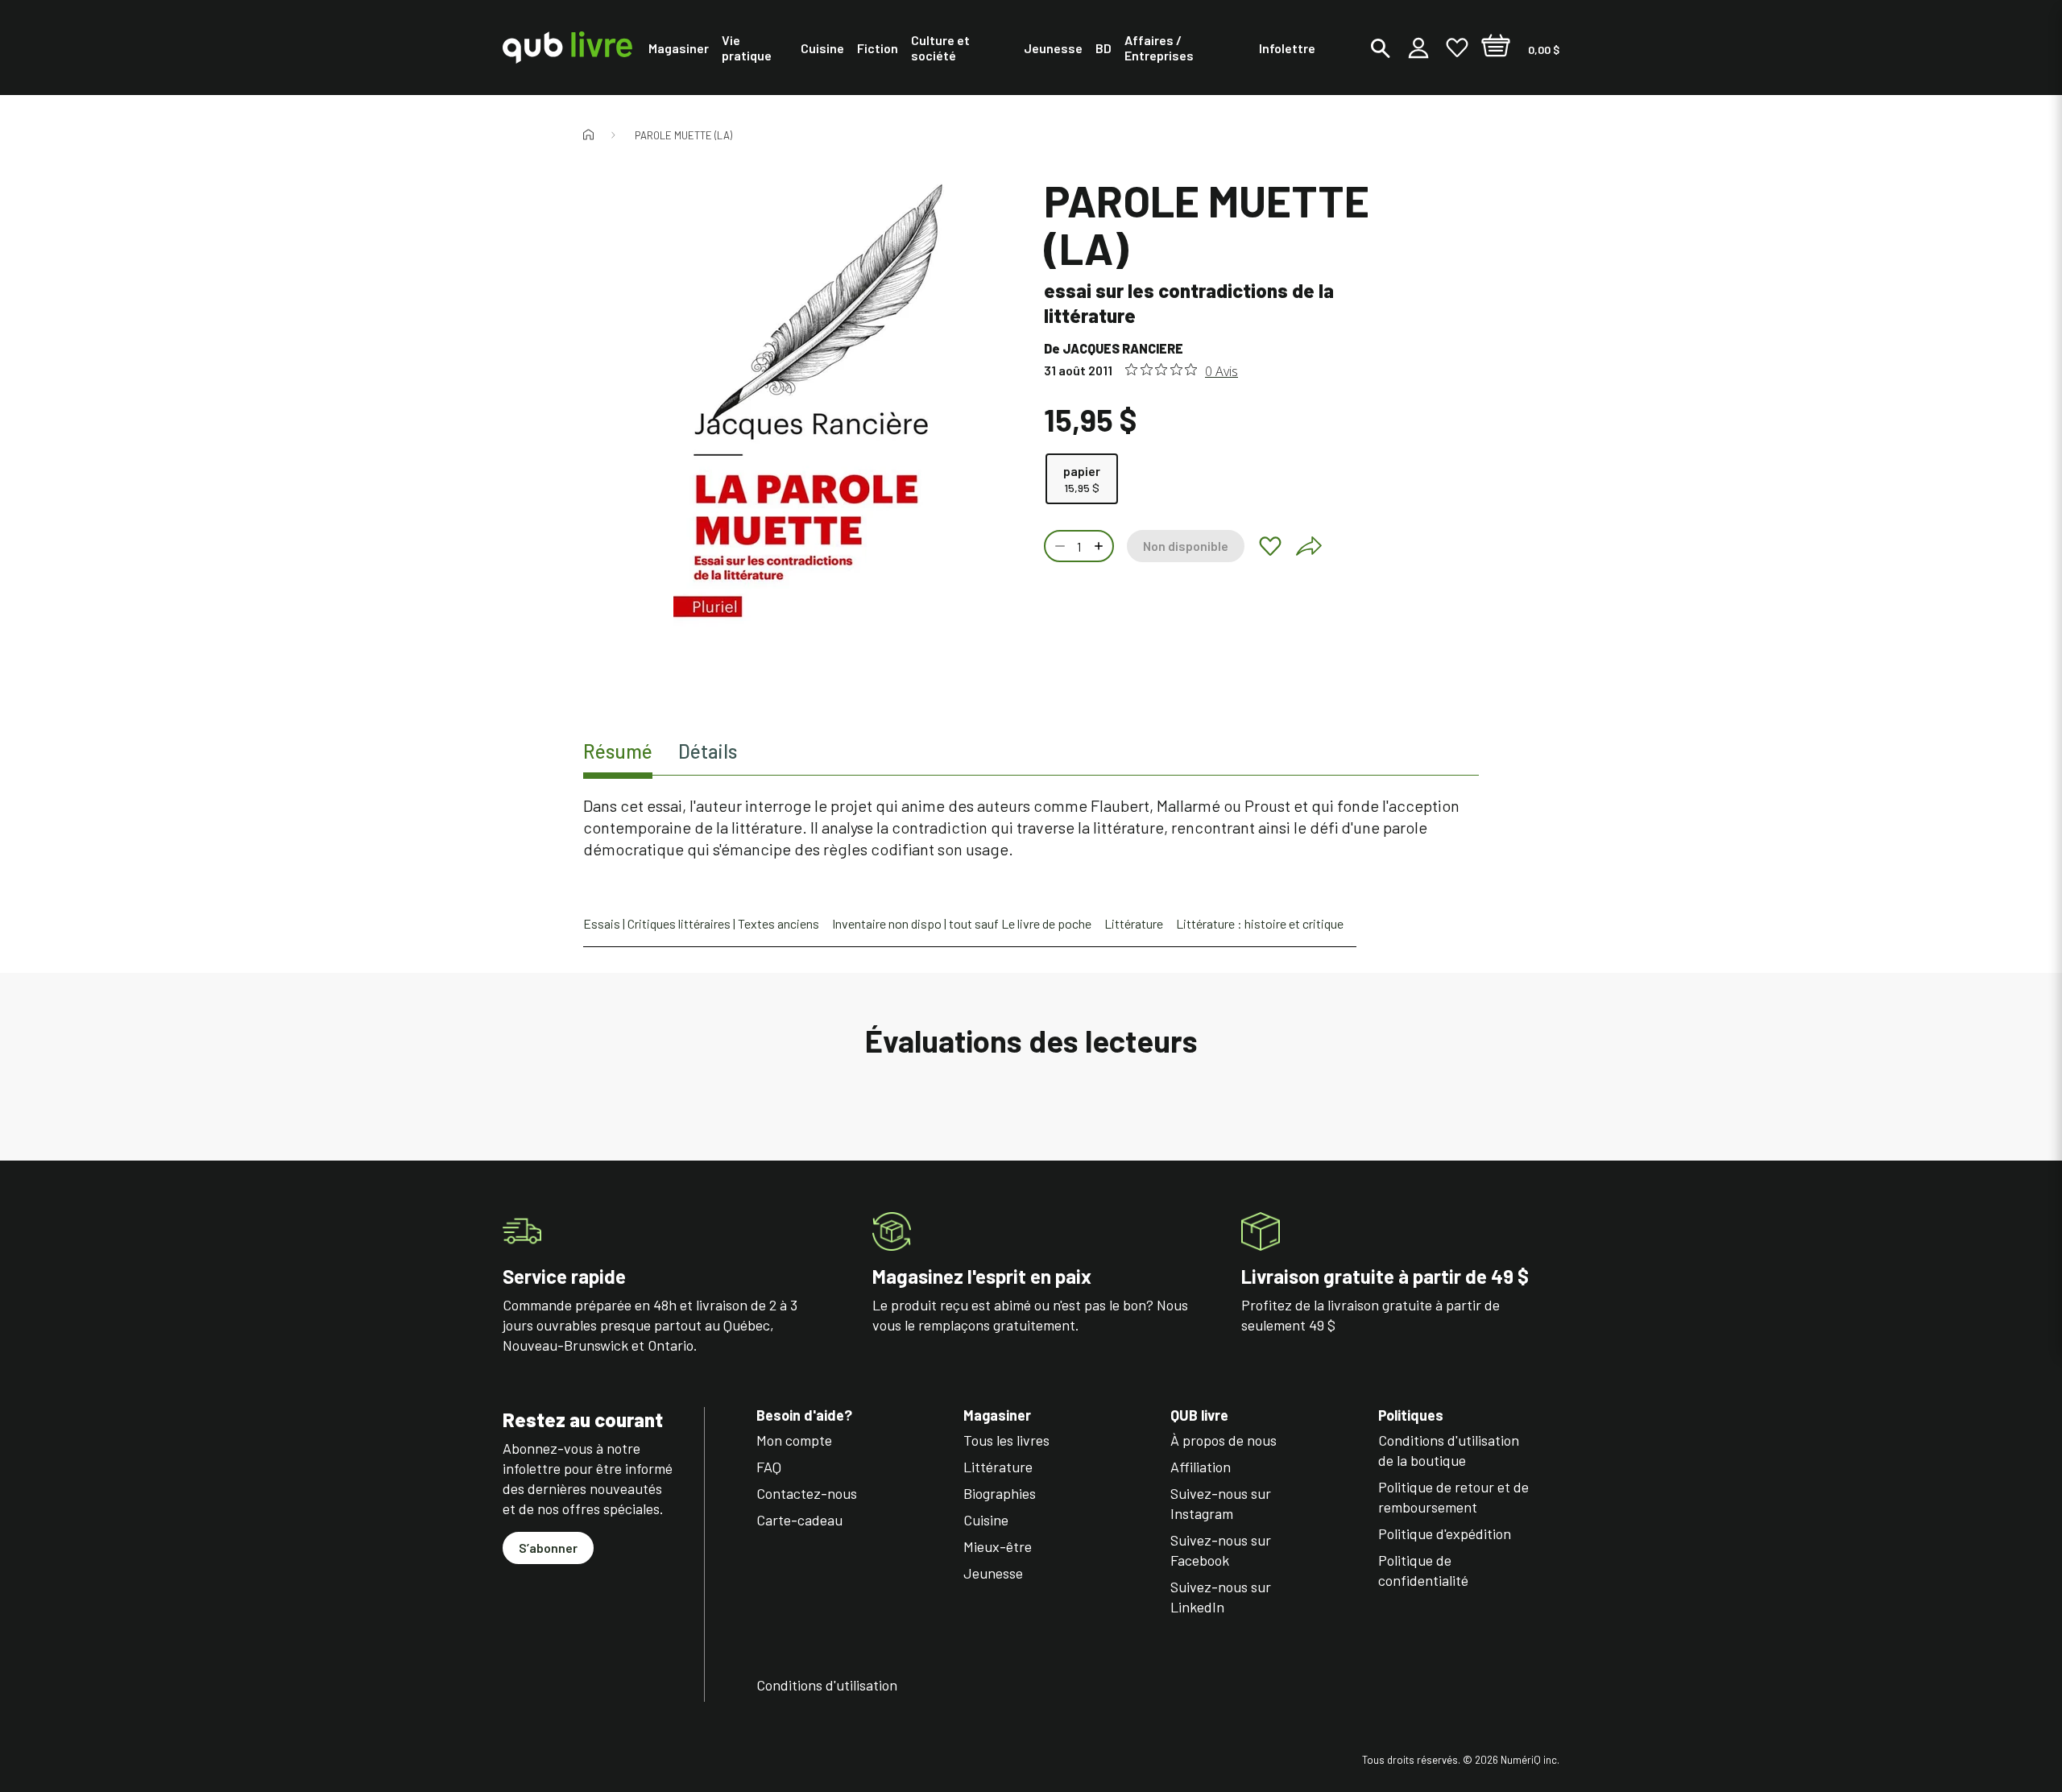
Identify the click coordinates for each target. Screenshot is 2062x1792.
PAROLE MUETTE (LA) (683, 135)
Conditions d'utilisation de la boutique (1449, 1450)
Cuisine (986, 1520)
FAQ (769, 1467)
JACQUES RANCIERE (1123, 348)
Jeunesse (993, 1573)
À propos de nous (1224, 1440)
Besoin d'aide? (804, 1415)
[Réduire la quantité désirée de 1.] (1058, 546)
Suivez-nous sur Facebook (1221, 1550)
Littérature (1134, 923)
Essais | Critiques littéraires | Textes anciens (701, 923)
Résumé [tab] (618, 751)
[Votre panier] (1496, 48)
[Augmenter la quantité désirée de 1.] (1100, 546)
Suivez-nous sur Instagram (1221, 1503)
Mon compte (794, 1440)
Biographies (1000, 1493)
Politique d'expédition (1445, 1533)
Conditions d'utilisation (827, 1685)
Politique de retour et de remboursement (1453, 1497)
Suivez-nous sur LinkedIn (1221, 1597)
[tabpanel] (1031, 828)
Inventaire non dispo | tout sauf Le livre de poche (962, 923)
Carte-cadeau (799, 1520)
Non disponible (1186, 546)
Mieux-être (998, 1546)
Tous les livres (1006, 1440)
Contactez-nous (807, 1493)
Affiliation (1201, 1467)
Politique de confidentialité (1423, 1570)
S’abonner (548, 1548)
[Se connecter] (1418, 48)
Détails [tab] (708, 751)
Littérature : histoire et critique (1260, 923)
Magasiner (997, 1415)
